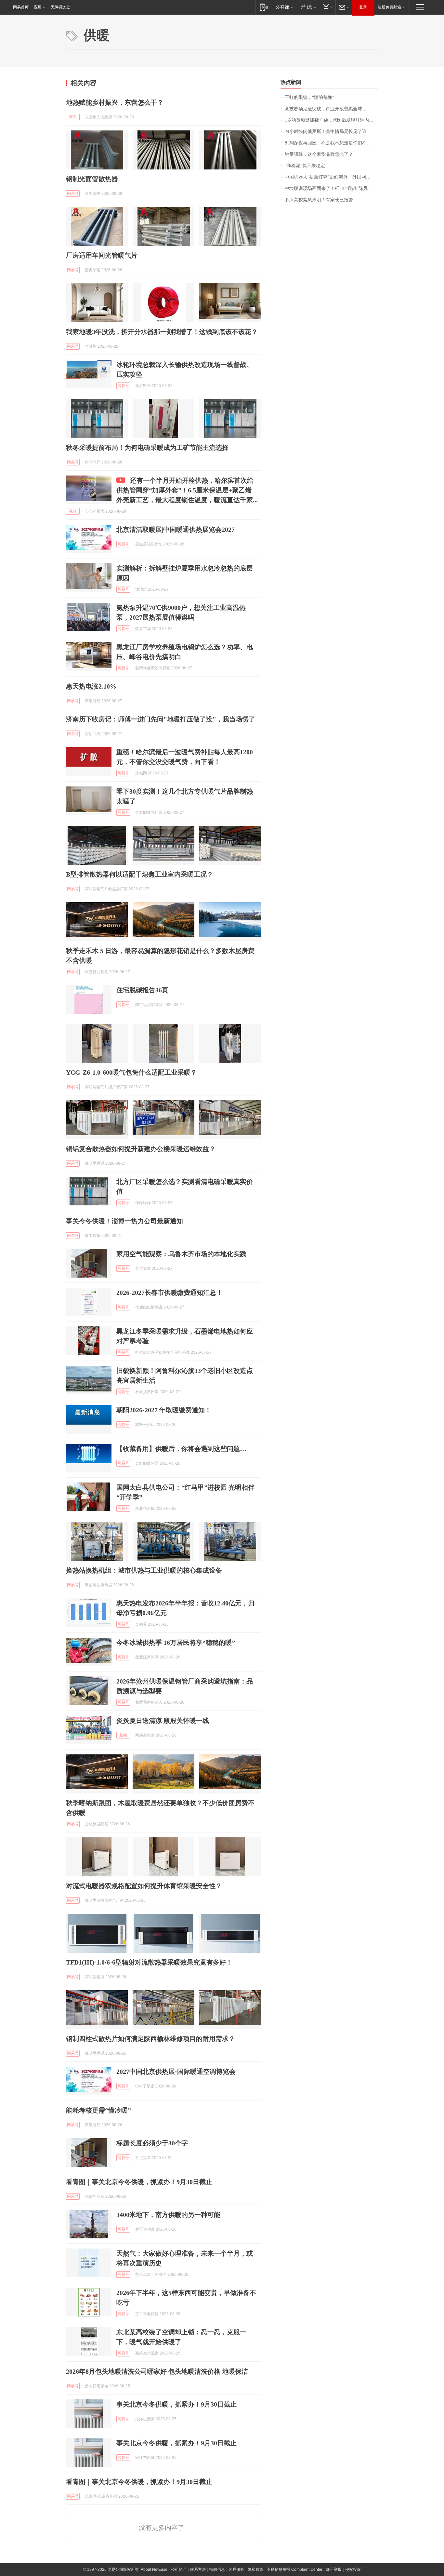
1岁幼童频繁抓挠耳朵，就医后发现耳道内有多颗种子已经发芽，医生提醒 (331, 120)
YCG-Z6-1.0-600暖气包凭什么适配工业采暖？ (131, 1072)
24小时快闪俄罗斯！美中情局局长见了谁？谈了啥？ (331, 132)
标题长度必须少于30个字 (152, 2143)
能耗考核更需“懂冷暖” (98, 2110)
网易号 (73, 194)
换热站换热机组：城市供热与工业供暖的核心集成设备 (144, 1570)
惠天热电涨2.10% (91, 686)
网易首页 (21, 7)
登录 (363, 7)
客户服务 (236, 2569)
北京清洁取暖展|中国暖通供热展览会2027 (176, 530)
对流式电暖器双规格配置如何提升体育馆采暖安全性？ (144, 1886)
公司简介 (179, 2569)
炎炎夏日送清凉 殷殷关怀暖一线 (163, 1721)
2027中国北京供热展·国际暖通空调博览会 (176, 2072)
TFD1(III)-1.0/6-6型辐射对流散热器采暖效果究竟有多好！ (149, 1962)
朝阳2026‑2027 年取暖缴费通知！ (164, 1410)
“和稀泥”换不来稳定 (305, 166)
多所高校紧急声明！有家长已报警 (319, 200)
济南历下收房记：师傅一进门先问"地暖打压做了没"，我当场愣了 (161, 719)
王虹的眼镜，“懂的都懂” (309, 97)
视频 (73, 511)
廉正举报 (334, 2569)
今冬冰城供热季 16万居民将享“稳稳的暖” (176, 1643)
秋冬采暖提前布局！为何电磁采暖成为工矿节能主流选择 (147, 448)
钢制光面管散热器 (92, 179)
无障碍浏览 (60, 7)
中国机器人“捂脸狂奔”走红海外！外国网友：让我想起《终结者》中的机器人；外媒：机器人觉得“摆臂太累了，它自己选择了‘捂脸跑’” (331, 177)
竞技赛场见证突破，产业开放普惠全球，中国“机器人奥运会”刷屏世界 (331, 109)
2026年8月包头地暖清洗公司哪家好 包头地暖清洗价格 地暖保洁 (157, 2371)
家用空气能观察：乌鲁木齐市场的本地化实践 (181, 1254)
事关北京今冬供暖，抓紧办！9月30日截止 (176, 2404)
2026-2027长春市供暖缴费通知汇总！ (170, 1293)
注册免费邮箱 (389, 7)
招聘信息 (217, 2569)
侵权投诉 (353, 2569)
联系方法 (198, 2569)
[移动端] (264, 7)
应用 (38, 7)
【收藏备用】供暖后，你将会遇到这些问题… (181, 1449)
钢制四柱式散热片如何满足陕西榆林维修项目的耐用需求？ (150, 2039)
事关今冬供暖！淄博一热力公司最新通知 (124, 1221)
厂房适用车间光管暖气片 (102, 255)
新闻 (73, 117)
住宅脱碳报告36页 (142, 990)
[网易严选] (307, 7)
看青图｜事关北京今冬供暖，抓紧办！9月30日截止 (139, 2182)
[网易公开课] (284, 7)
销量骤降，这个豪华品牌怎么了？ (319, 154)
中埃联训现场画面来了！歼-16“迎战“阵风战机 (331, 188)
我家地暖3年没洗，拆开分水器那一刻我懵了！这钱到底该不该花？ (162, 332)
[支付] (327, 7)
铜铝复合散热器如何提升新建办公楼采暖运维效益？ (141, 1149)
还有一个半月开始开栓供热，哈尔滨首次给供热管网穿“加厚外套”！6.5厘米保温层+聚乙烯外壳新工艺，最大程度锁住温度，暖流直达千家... (187, 490)
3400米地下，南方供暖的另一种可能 (168, 2215)
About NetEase (154, 2569)
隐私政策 (255, 2569)
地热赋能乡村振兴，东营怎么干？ (115, 102)
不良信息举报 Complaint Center (295, 2569)
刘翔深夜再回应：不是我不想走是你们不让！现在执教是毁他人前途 (331, 143)
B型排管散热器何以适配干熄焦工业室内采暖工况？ (140, 874)
